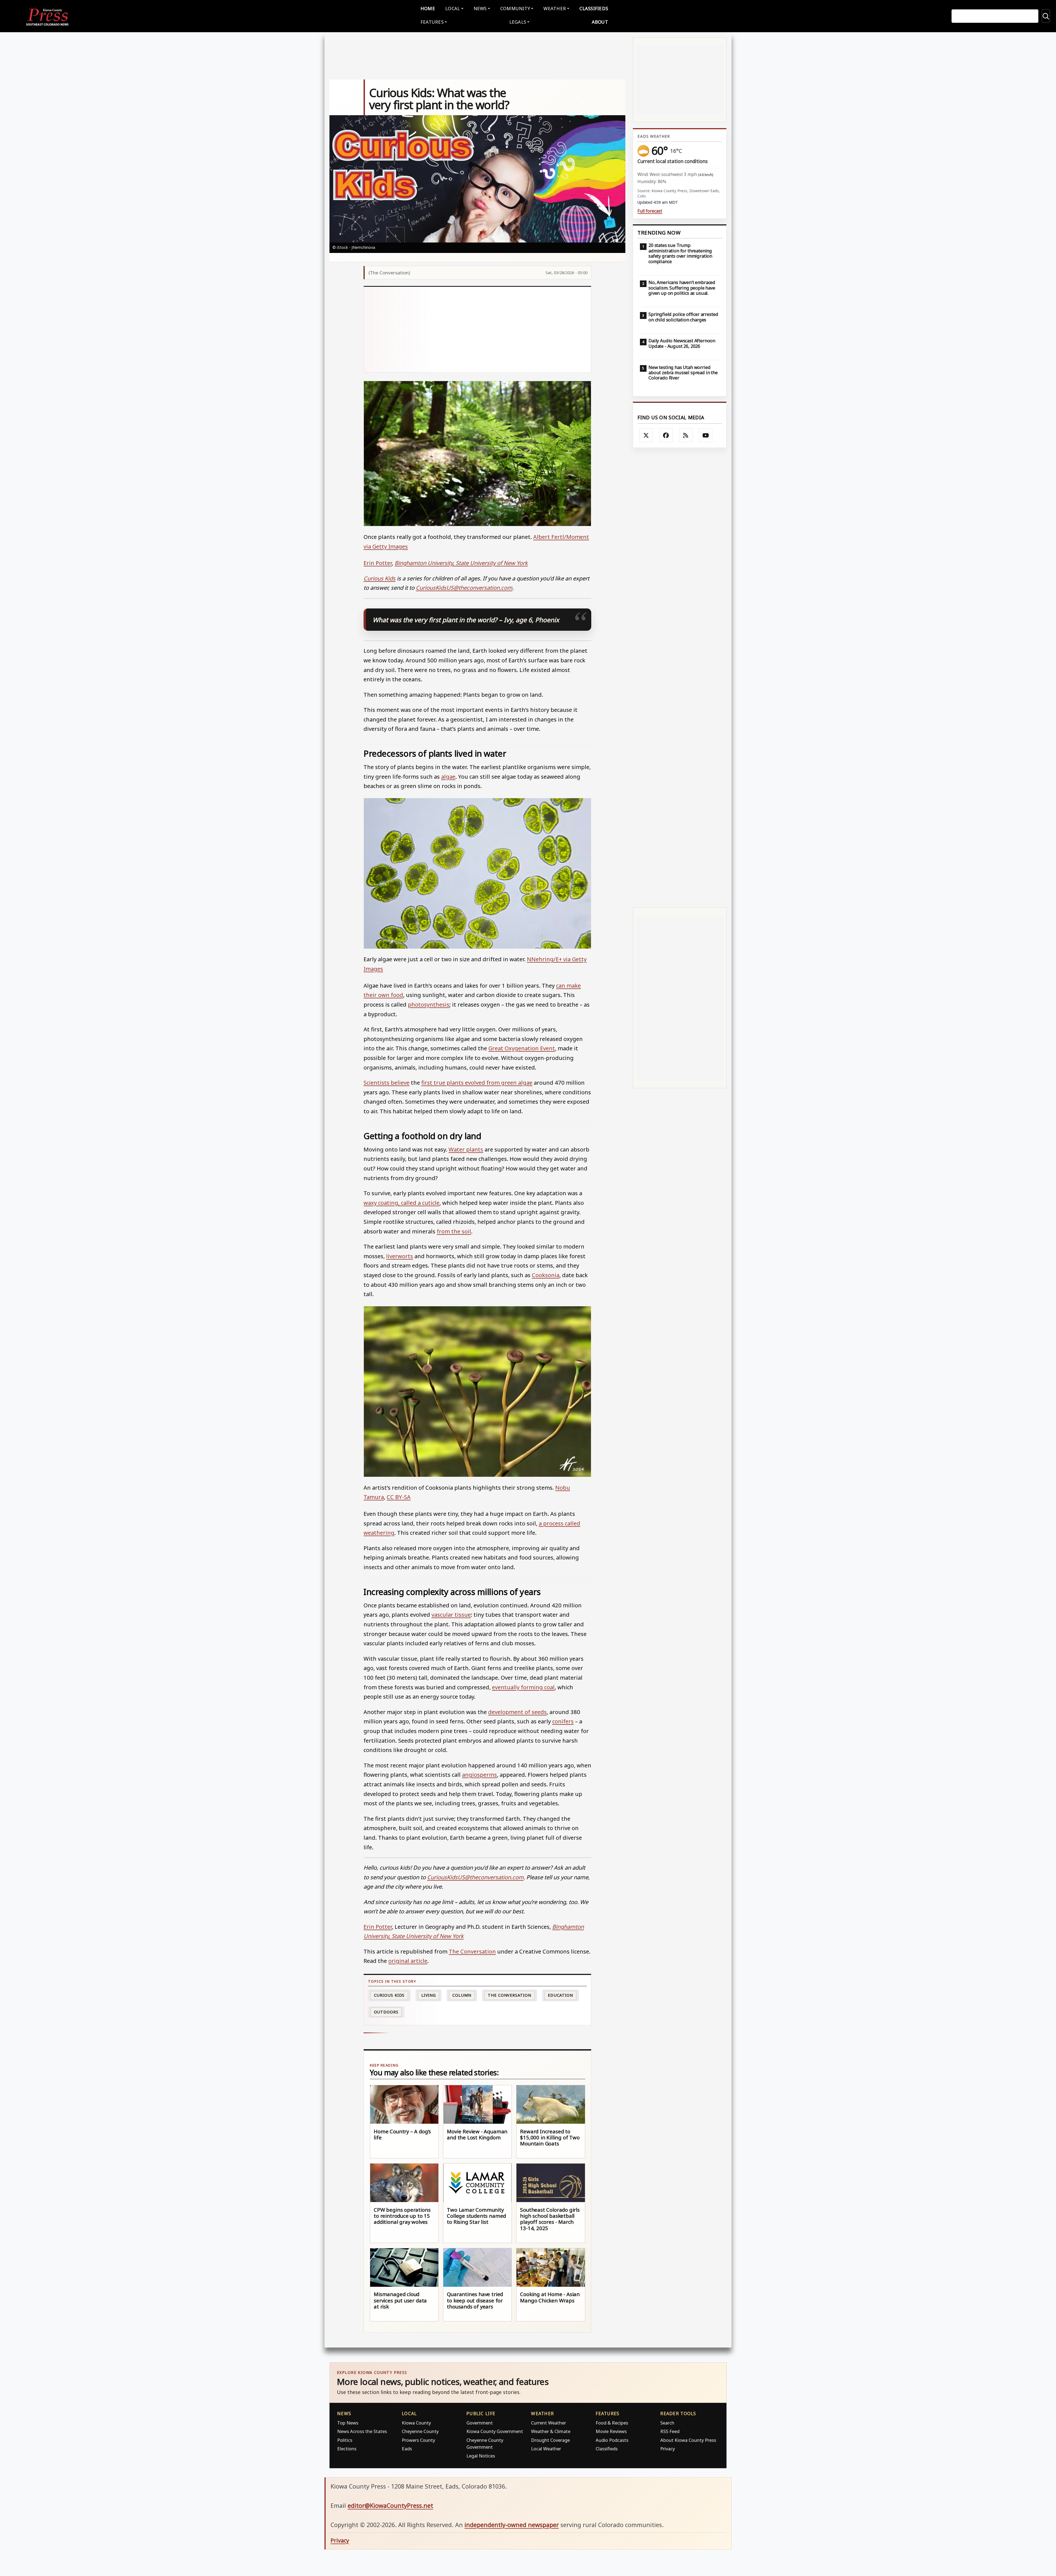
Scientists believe (387, 1082)
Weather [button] (555, 8)
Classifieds (594, 8)
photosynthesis (429, 1004)
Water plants (466, 1149)
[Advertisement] (478, 329)
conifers (563, 1721)
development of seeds (517, 1712)
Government (480, 2423)
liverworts (400, 1256)
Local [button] (453, 8)
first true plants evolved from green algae (477, 1082)
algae (448, 776)
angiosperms (479, 1775)
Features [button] (432, 22)
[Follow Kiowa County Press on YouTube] (706, 435)
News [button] (480, 8)
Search (667, 2423)
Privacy (668, 2449)
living (429, 1995)
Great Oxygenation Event (522, 1048)
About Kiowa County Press (688, 2440)
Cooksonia (546, 1275)
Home (428, 8)
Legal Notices (481, 2456)
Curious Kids (389, 1995)
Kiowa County (416, 2423)
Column (462, 1995)
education (560, 1995)
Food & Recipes (612, 2423)
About (600, 22)
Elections (347, 2449)
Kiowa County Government (495, 2431)
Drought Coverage (550, 2440)
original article (408, 1961)
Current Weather (548, 2423)
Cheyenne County (420, 2431)
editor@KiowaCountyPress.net (390, 2505)
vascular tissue (451, 1615)
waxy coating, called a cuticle (402, 1203)
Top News (348, 2423)
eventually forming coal (523, 1687)
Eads (407, 2449)
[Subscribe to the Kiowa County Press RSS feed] (686, 435)
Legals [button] (518, 22)
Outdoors (386, 2012)
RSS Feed (670, 2431)
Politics (345, 2440)
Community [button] (515, 8)
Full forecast (650, 211)
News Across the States (362, 2431)
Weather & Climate (551, 2431)
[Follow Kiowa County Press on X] (646, 435)
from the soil (454, 1231)
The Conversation (472, 1951)
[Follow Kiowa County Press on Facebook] (666, 435)
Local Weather (546, 2449)
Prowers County (418, 2440)
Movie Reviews (611, 2431)
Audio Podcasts (612, 2440)
